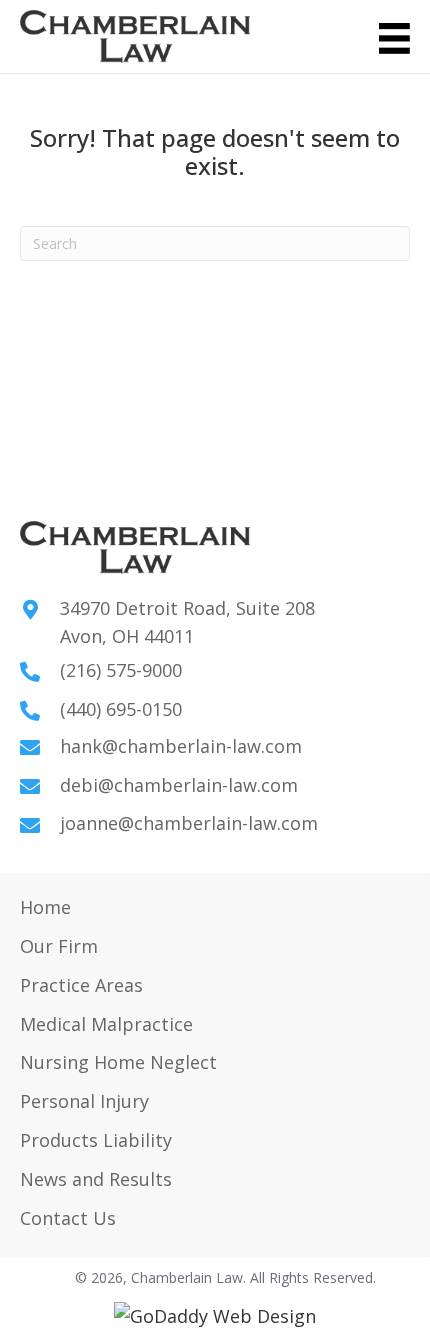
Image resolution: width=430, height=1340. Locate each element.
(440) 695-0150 (121, 709)
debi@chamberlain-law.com (179, 785)
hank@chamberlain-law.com (181, 746)
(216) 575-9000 (121, 670)
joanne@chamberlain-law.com (189, 823)
